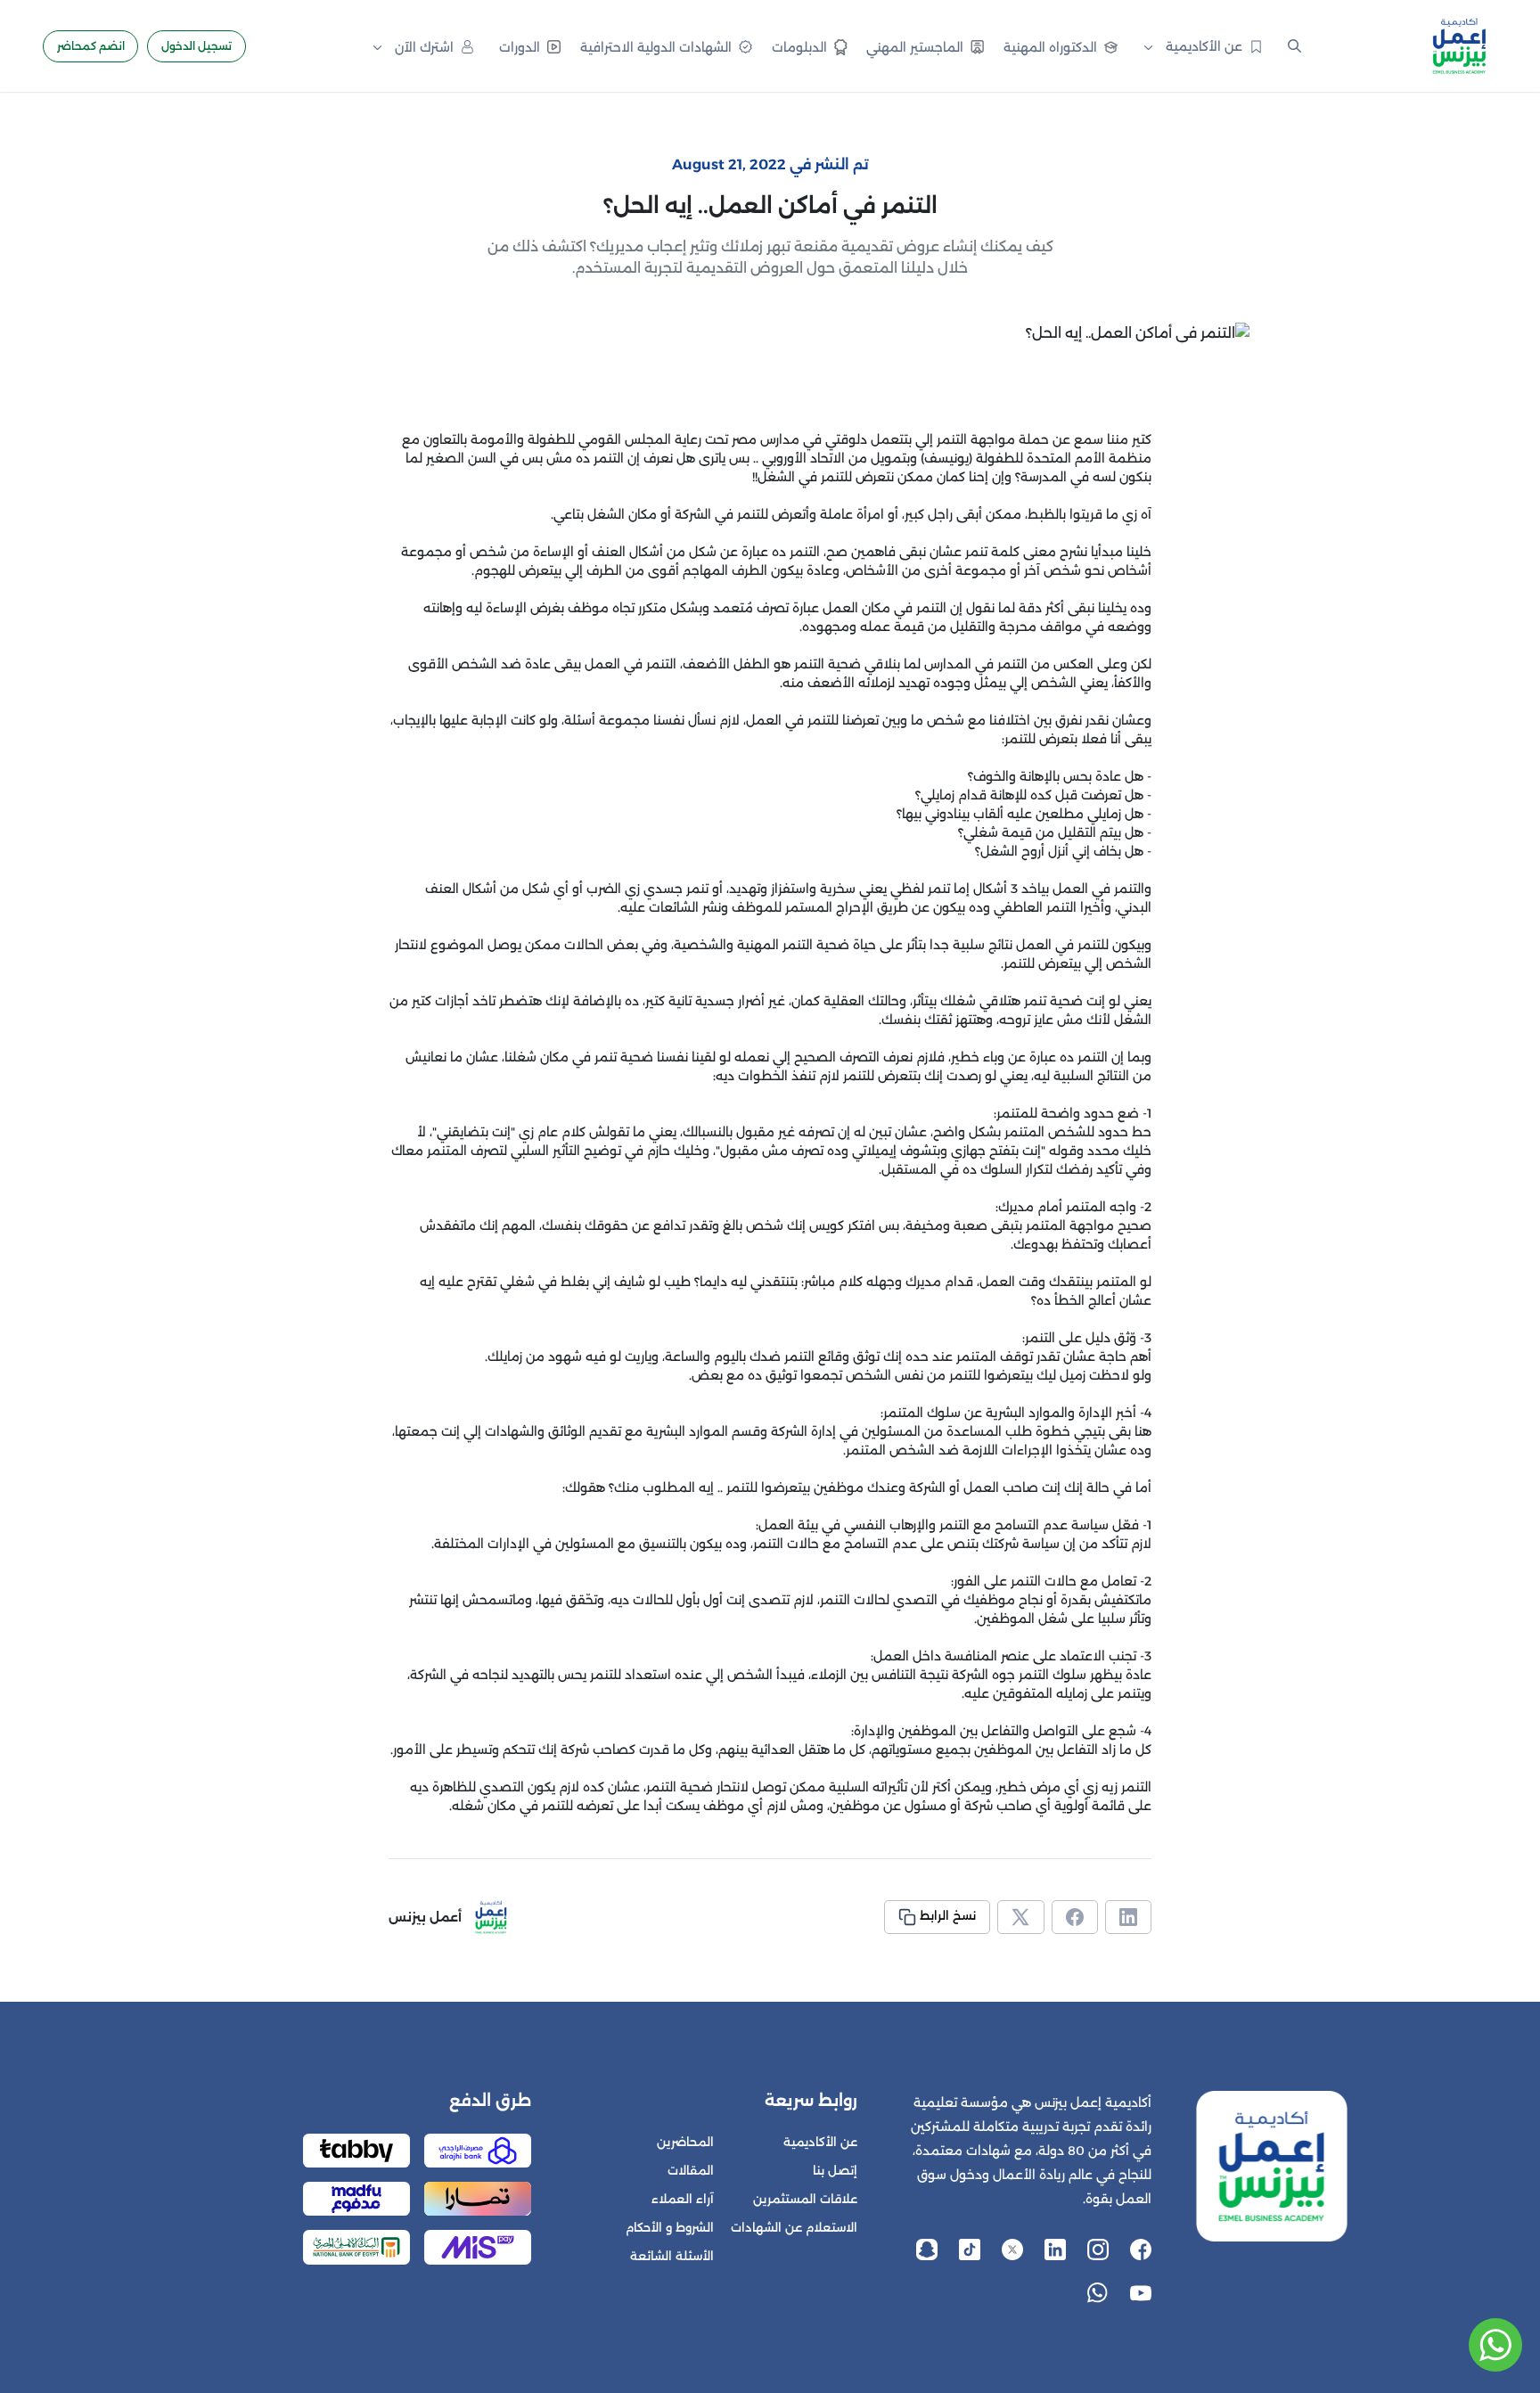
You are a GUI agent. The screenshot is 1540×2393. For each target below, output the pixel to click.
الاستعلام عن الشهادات (794, 2228)
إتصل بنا (835, 2171)
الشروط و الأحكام (670, 2228)
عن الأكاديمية (820, 2142)
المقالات (691, 2171)
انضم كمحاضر (91, 46)
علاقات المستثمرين (805, 2199)
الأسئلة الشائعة (672, 2256)
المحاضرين (685, 2142)
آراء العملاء (683, 2199)
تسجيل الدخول (197, 46)
